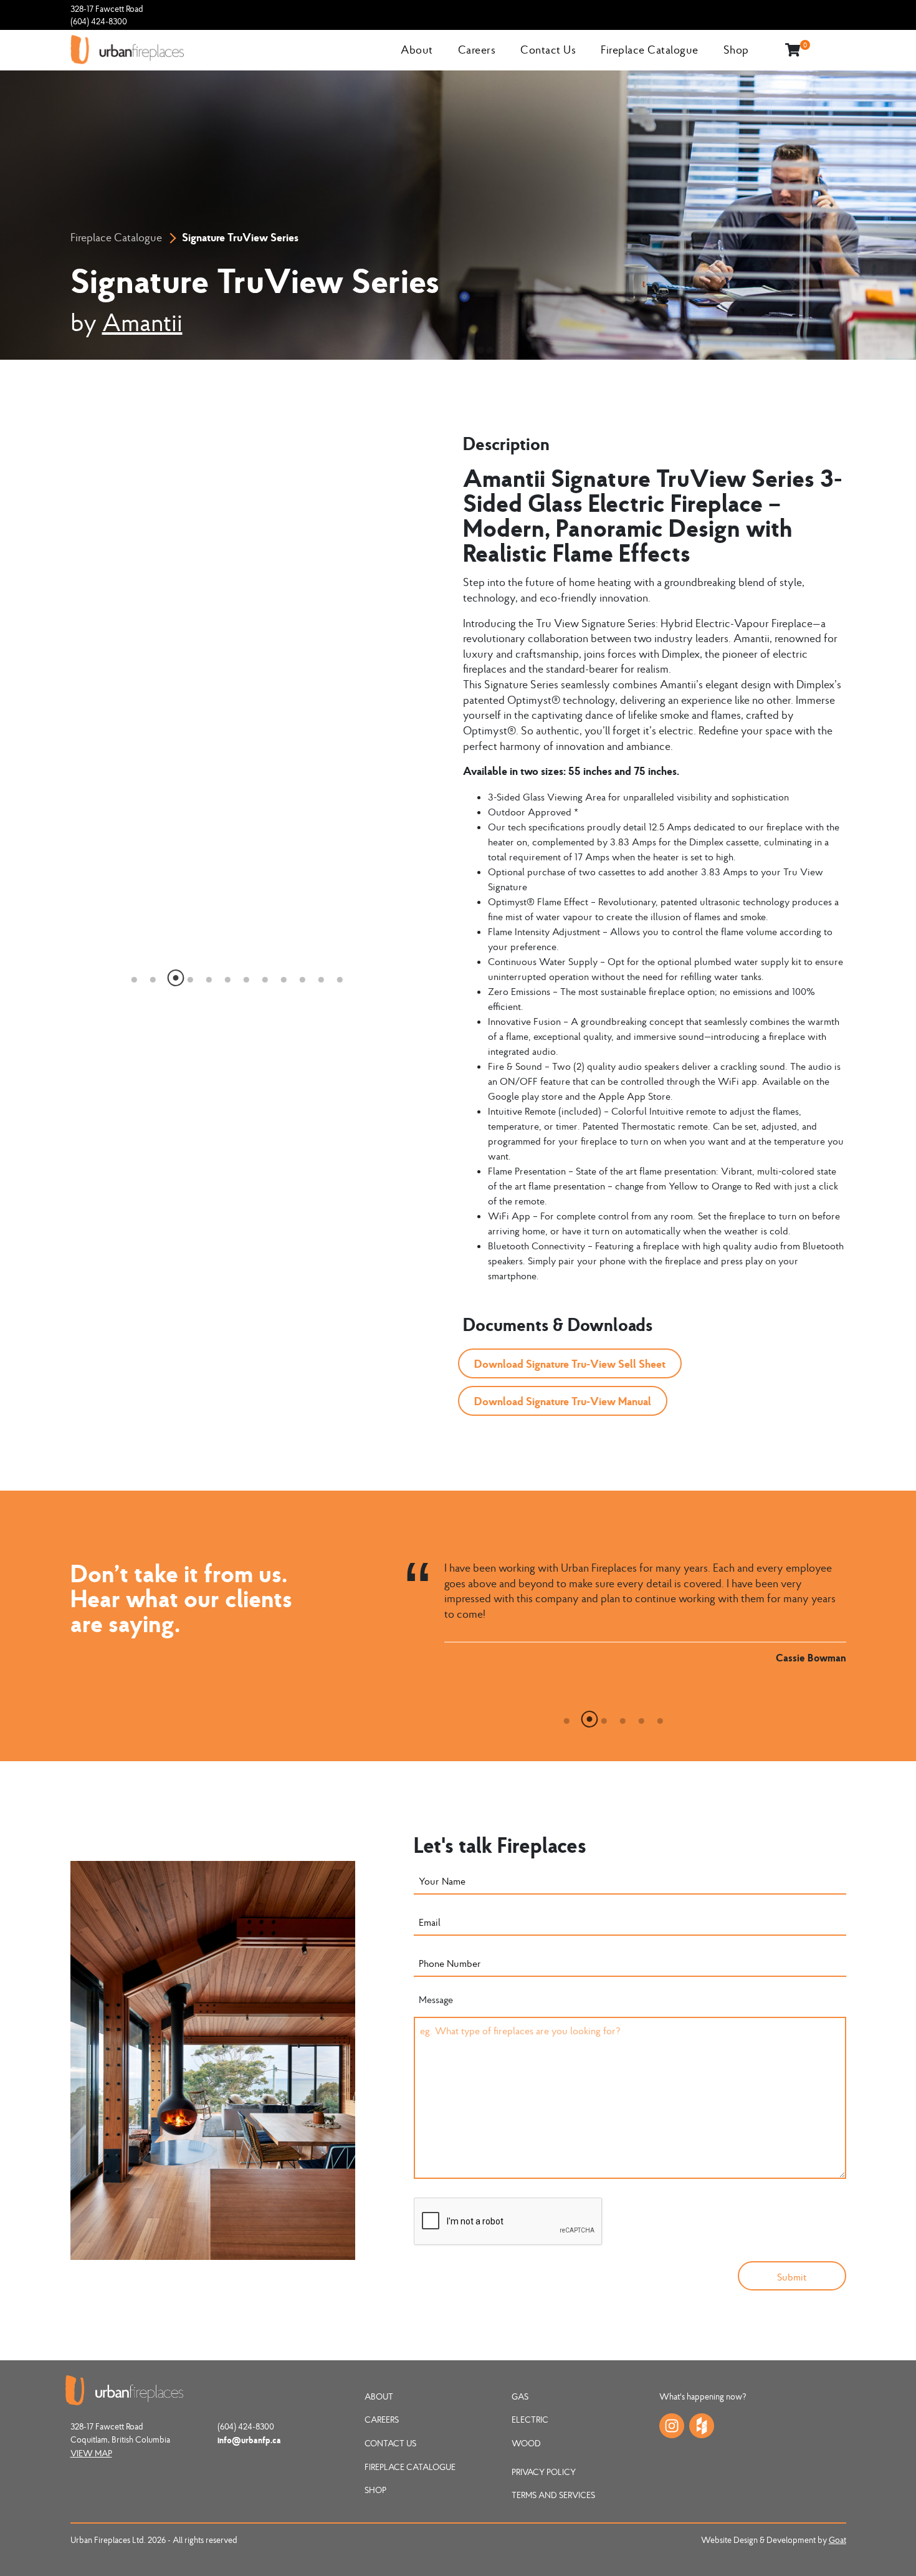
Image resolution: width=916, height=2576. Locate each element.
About (417, 50)
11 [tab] (322, 976)
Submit (792, 2277)
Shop (736, 50)
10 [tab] (303, 976)
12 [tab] (340, 976)
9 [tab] (284, 976)
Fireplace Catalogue (650, 50)
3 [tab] (172, 976)
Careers (477, 50)
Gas (520, 2396)
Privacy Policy (544, 2472)
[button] (570, 1363)
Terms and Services (553, 2495)
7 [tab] (247, 976)
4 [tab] (191, 976)
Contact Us (548, 50)
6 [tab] (228, 976)
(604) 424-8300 (99, 21)
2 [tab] (153, 976)
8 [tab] (265, 976)
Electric (530, 2420)
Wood (526, 2443)
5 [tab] (209, 976)
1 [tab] (135, 976)
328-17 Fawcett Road (107, 9)
